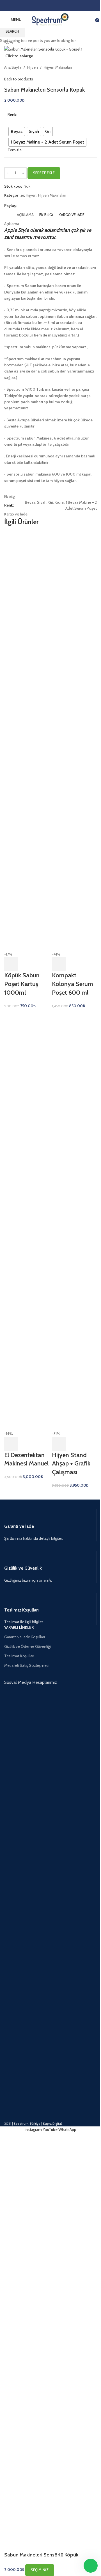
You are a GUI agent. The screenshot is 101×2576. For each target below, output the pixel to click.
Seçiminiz (40, 2570)
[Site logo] (51, 19)
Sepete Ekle (44, 173)
